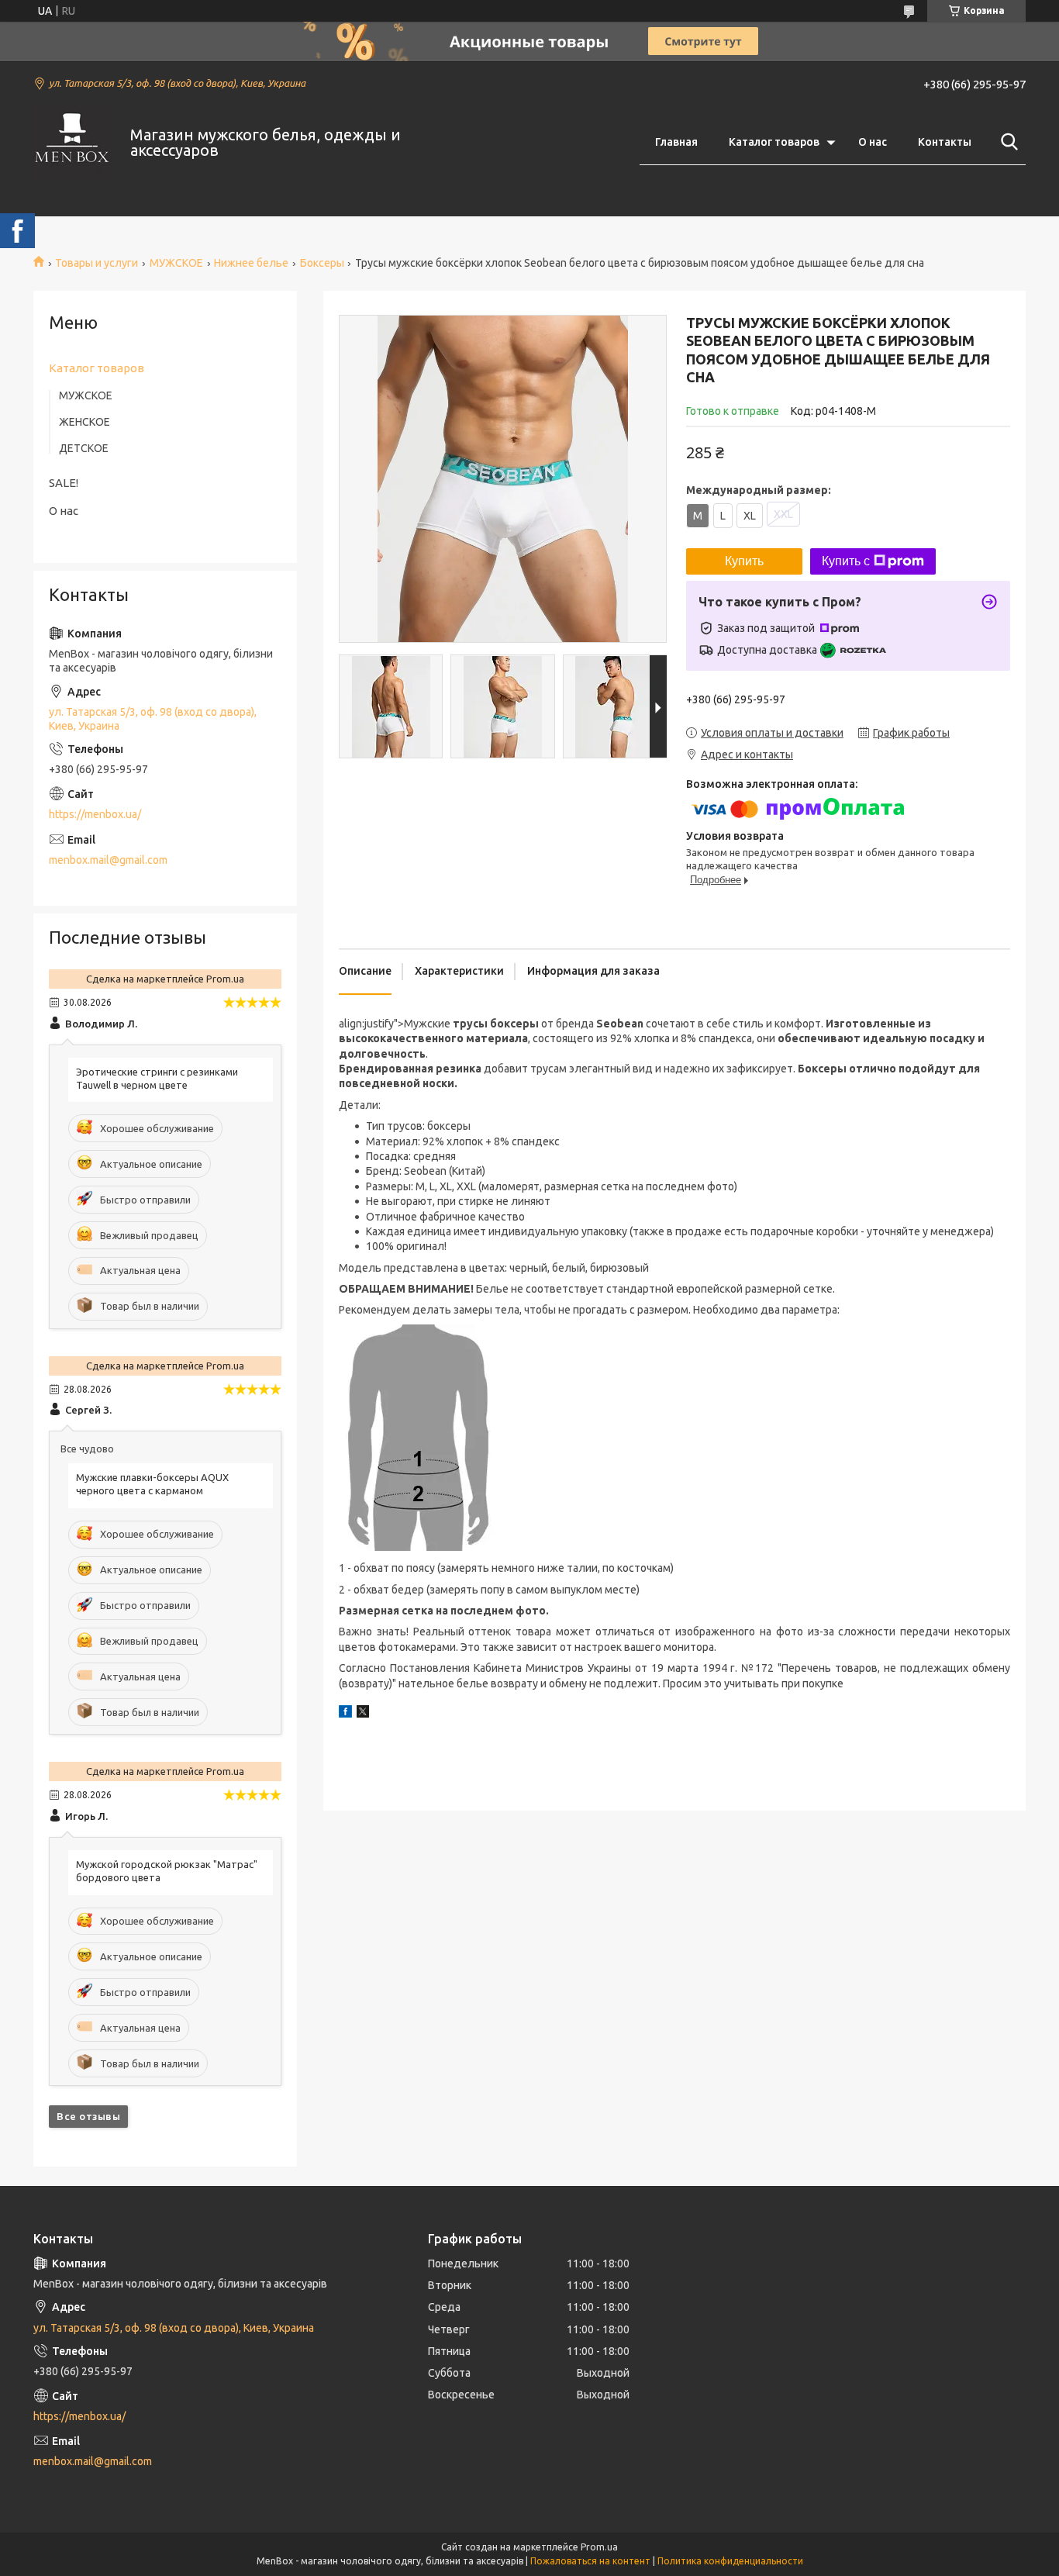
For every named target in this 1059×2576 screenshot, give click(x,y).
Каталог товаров (774, 142)
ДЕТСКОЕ (84, 448)
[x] (363, 1714)
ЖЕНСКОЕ (85, 422)
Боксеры (322, 263)
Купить (744, 561)
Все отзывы (88, 2116)
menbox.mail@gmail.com (108, 860)
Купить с (846, 561)
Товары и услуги (97, 263)
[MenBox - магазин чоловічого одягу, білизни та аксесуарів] (72, 143)
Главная (676, 142)
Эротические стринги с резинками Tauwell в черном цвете (157, 1078)
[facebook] (345, 1714)
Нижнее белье (251, 263)
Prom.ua (599, 2547)
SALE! (64, 483)
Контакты (945, 142)
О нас (873, 142)
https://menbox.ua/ (95, 814)
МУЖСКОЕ (176, 263)
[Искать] (1006, 142)
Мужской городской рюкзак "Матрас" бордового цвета (167, 1871)
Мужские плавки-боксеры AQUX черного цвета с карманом (152, 1484)
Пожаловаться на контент (590, 2561)
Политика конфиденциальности (730, 2561)
